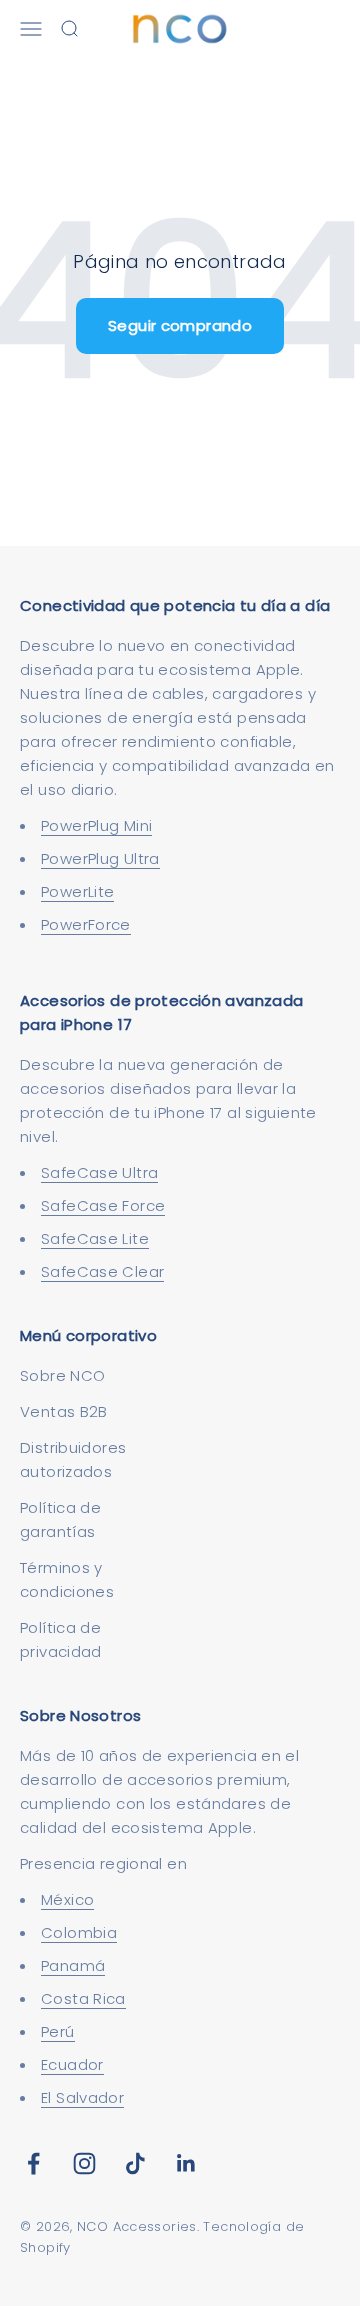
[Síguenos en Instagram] (84, 2163)
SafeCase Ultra (99, 1172)
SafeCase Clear (102, 1271)
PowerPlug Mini (96, 825)
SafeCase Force (103, 1205)
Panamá (73, 1965)
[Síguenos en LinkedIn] (186, 2163)
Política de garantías (60, 1519)
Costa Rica (83, 1998)
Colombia (79, 1932)
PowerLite (77, 891)
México (67, 1899)
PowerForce (86, 924)
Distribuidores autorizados (73, 1459)
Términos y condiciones (67, 1579)
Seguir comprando (180, 325)
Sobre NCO (62, 1375)
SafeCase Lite (95, 1238)
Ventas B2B (64, 1411)
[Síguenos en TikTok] (135, 2163)
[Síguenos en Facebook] (33, 2163)
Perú (58, 2031)
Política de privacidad (61, 1639)
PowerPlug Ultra (100, 858)
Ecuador (72, 2064)
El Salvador (82, 2097)
